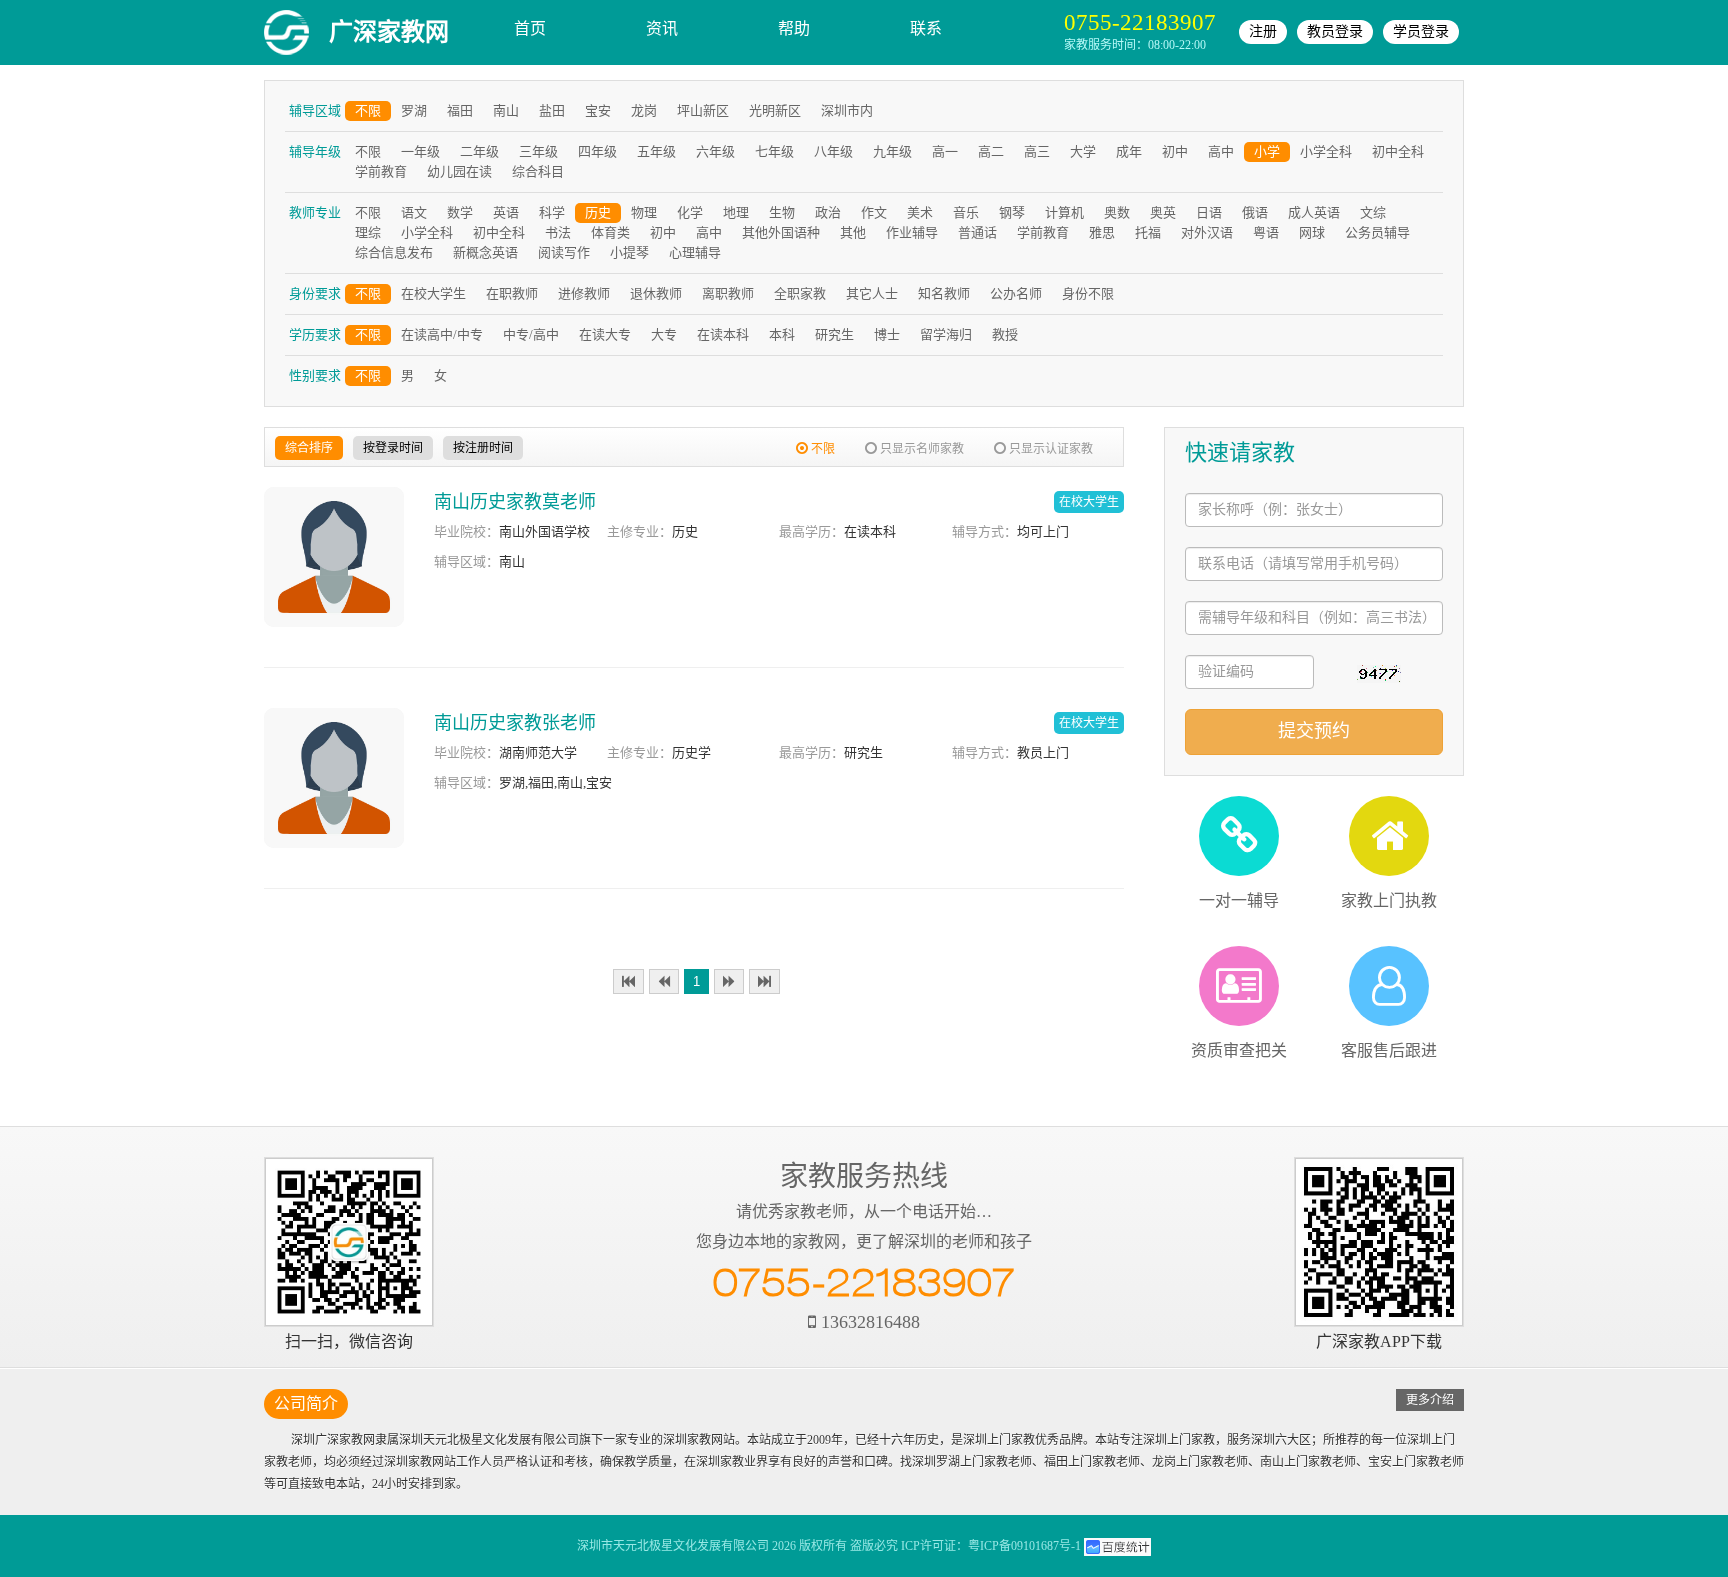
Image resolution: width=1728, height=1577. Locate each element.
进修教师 (584, 293)
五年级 (656, 151)
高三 (1037, 151)
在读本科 (723, 334)
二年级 (479, 151)
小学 (1267, 151)
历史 (598, 212)
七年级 (774, 151)
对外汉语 (1207, 232)
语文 (414, 212)
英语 (506, 212)
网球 (1312, 232)
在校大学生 (433, 293)
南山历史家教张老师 (515, 723)
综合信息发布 (394, 252)
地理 (736, 212)
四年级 (597, 151)
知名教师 (944, 293)
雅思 (1102, 232)
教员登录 (1335, 31)
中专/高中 (531, 334)
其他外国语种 (781, 232)
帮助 (794, 28)
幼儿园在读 (459, 171)
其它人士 (872, 293)
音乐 (966, 212)
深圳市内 (847, 110)
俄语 (1255, 212)
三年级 (538, 151)
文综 (1373, 212)
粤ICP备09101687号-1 (1024, 1546)
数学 (460, 212)
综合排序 (309, 448)
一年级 (420, 151)
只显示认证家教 (1049, 449)
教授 (1005, 334)
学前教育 (381, 171)
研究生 (834, 334)
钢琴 (1012, 212)
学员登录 (1421, 31)
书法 (558, 232)
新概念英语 (485, 252)
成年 (1129, 151)
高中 (1221, 151)
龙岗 (644, 110)
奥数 (1117, 212)
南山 (506, 110)
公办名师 (1016, 293)
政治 (828, 212)
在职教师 (512, 293)
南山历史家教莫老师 (515, 502)
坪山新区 (703, 110)
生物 (782, 212)
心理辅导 (695, 252)
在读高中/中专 (442, 334)
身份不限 (1088, 293)
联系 (926, 28)
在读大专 (605, 334)
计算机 (1064, 212)
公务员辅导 (1377, 232)
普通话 (977, 232)
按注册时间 (483, 448)
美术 (920, 212)
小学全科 (1326, 151)
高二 (991, 151)
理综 (368, 232)
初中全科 (1398, 151)
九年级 (892, 151)
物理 (644, 212)
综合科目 (538, 171)
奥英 (1163, 212)
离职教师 (728, 293)
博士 (887, 334)
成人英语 (1314, 212)
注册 (1263, 31)
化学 (690, 212)
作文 (874, 212)
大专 (664, 334)
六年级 (715, 151)
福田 (460, 110)
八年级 (833, 151)
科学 (552, 212)
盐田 (552, 110)
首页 (530, 28)
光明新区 (775, 110)
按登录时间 (393, 448)
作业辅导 (912, 232)
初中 (1175, 151)
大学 (1083, 151)
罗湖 (414, 110)
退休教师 (656, 293)
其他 (853, 232)
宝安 (598, 110)
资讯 (662, 28)
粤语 (1266, 232)
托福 (1148, 232)
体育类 (610, 232)
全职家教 (800, 293)
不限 (368, 110)
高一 (945, 151)
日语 (1209, 212)
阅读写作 (564, 252)
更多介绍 (1430, 1400)
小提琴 (629, 252)
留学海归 (946, 334)
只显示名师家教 (920, 449)
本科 (782, 334)
